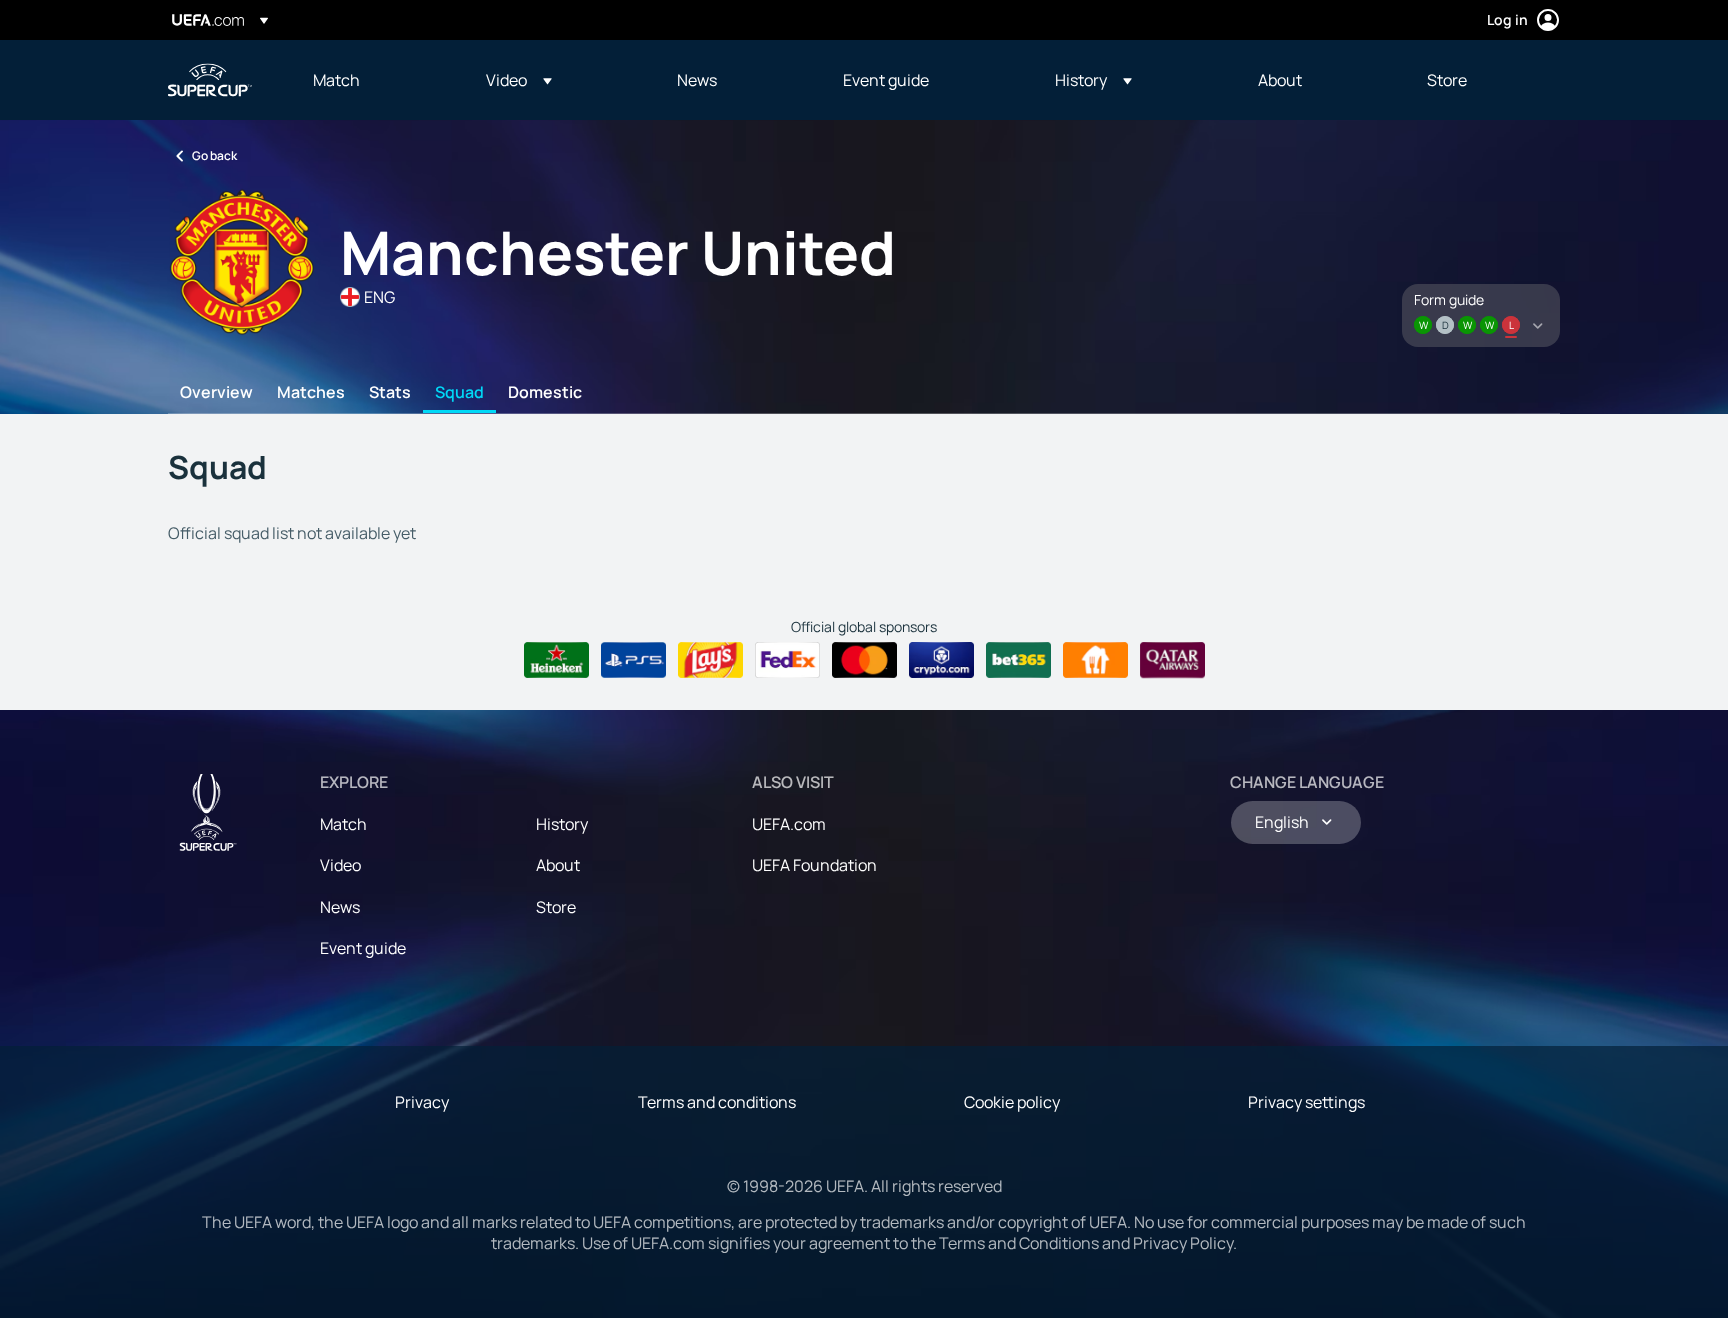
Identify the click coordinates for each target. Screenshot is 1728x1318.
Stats (390, 393)
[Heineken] (556, 660)
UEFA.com (789, 824)
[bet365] (1018, 660)
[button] (519, 80)
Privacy (422, 1102)
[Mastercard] (864, 660)
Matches (311, 393)
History (562, 824)
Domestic (545, 393)
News (340, 907)
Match (343, 824)
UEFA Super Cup (210, 80)
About (558, 865)
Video (340, 865)
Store (556, 907)
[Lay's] (710, 660)
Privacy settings (1306, 1102)
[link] (336, 80)
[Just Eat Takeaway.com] (1095, 660)
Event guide (363, 948)
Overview (216, 393)
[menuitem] (374, 80)
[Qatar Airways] (1172, 660)
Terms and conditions (717, 1102)
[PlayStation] (633, 660)
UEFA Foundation (814, 865)
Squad (459, 393)
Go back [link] (214, 155)
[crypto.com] (941, 660)
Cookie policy (1012, 1102)
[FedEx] (787, 660)
